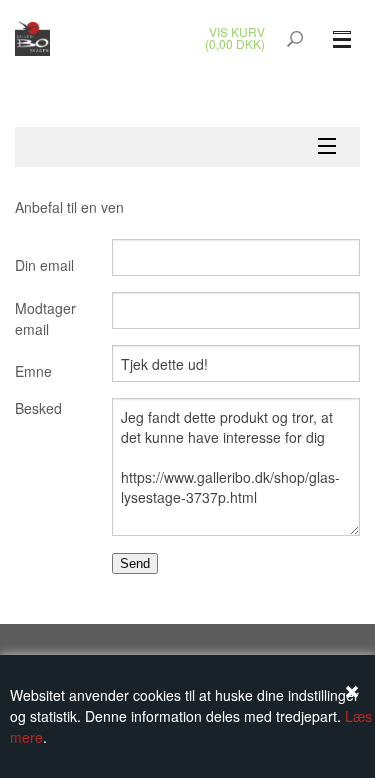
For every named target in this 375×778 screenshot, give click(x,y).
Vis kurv (237, 31)
